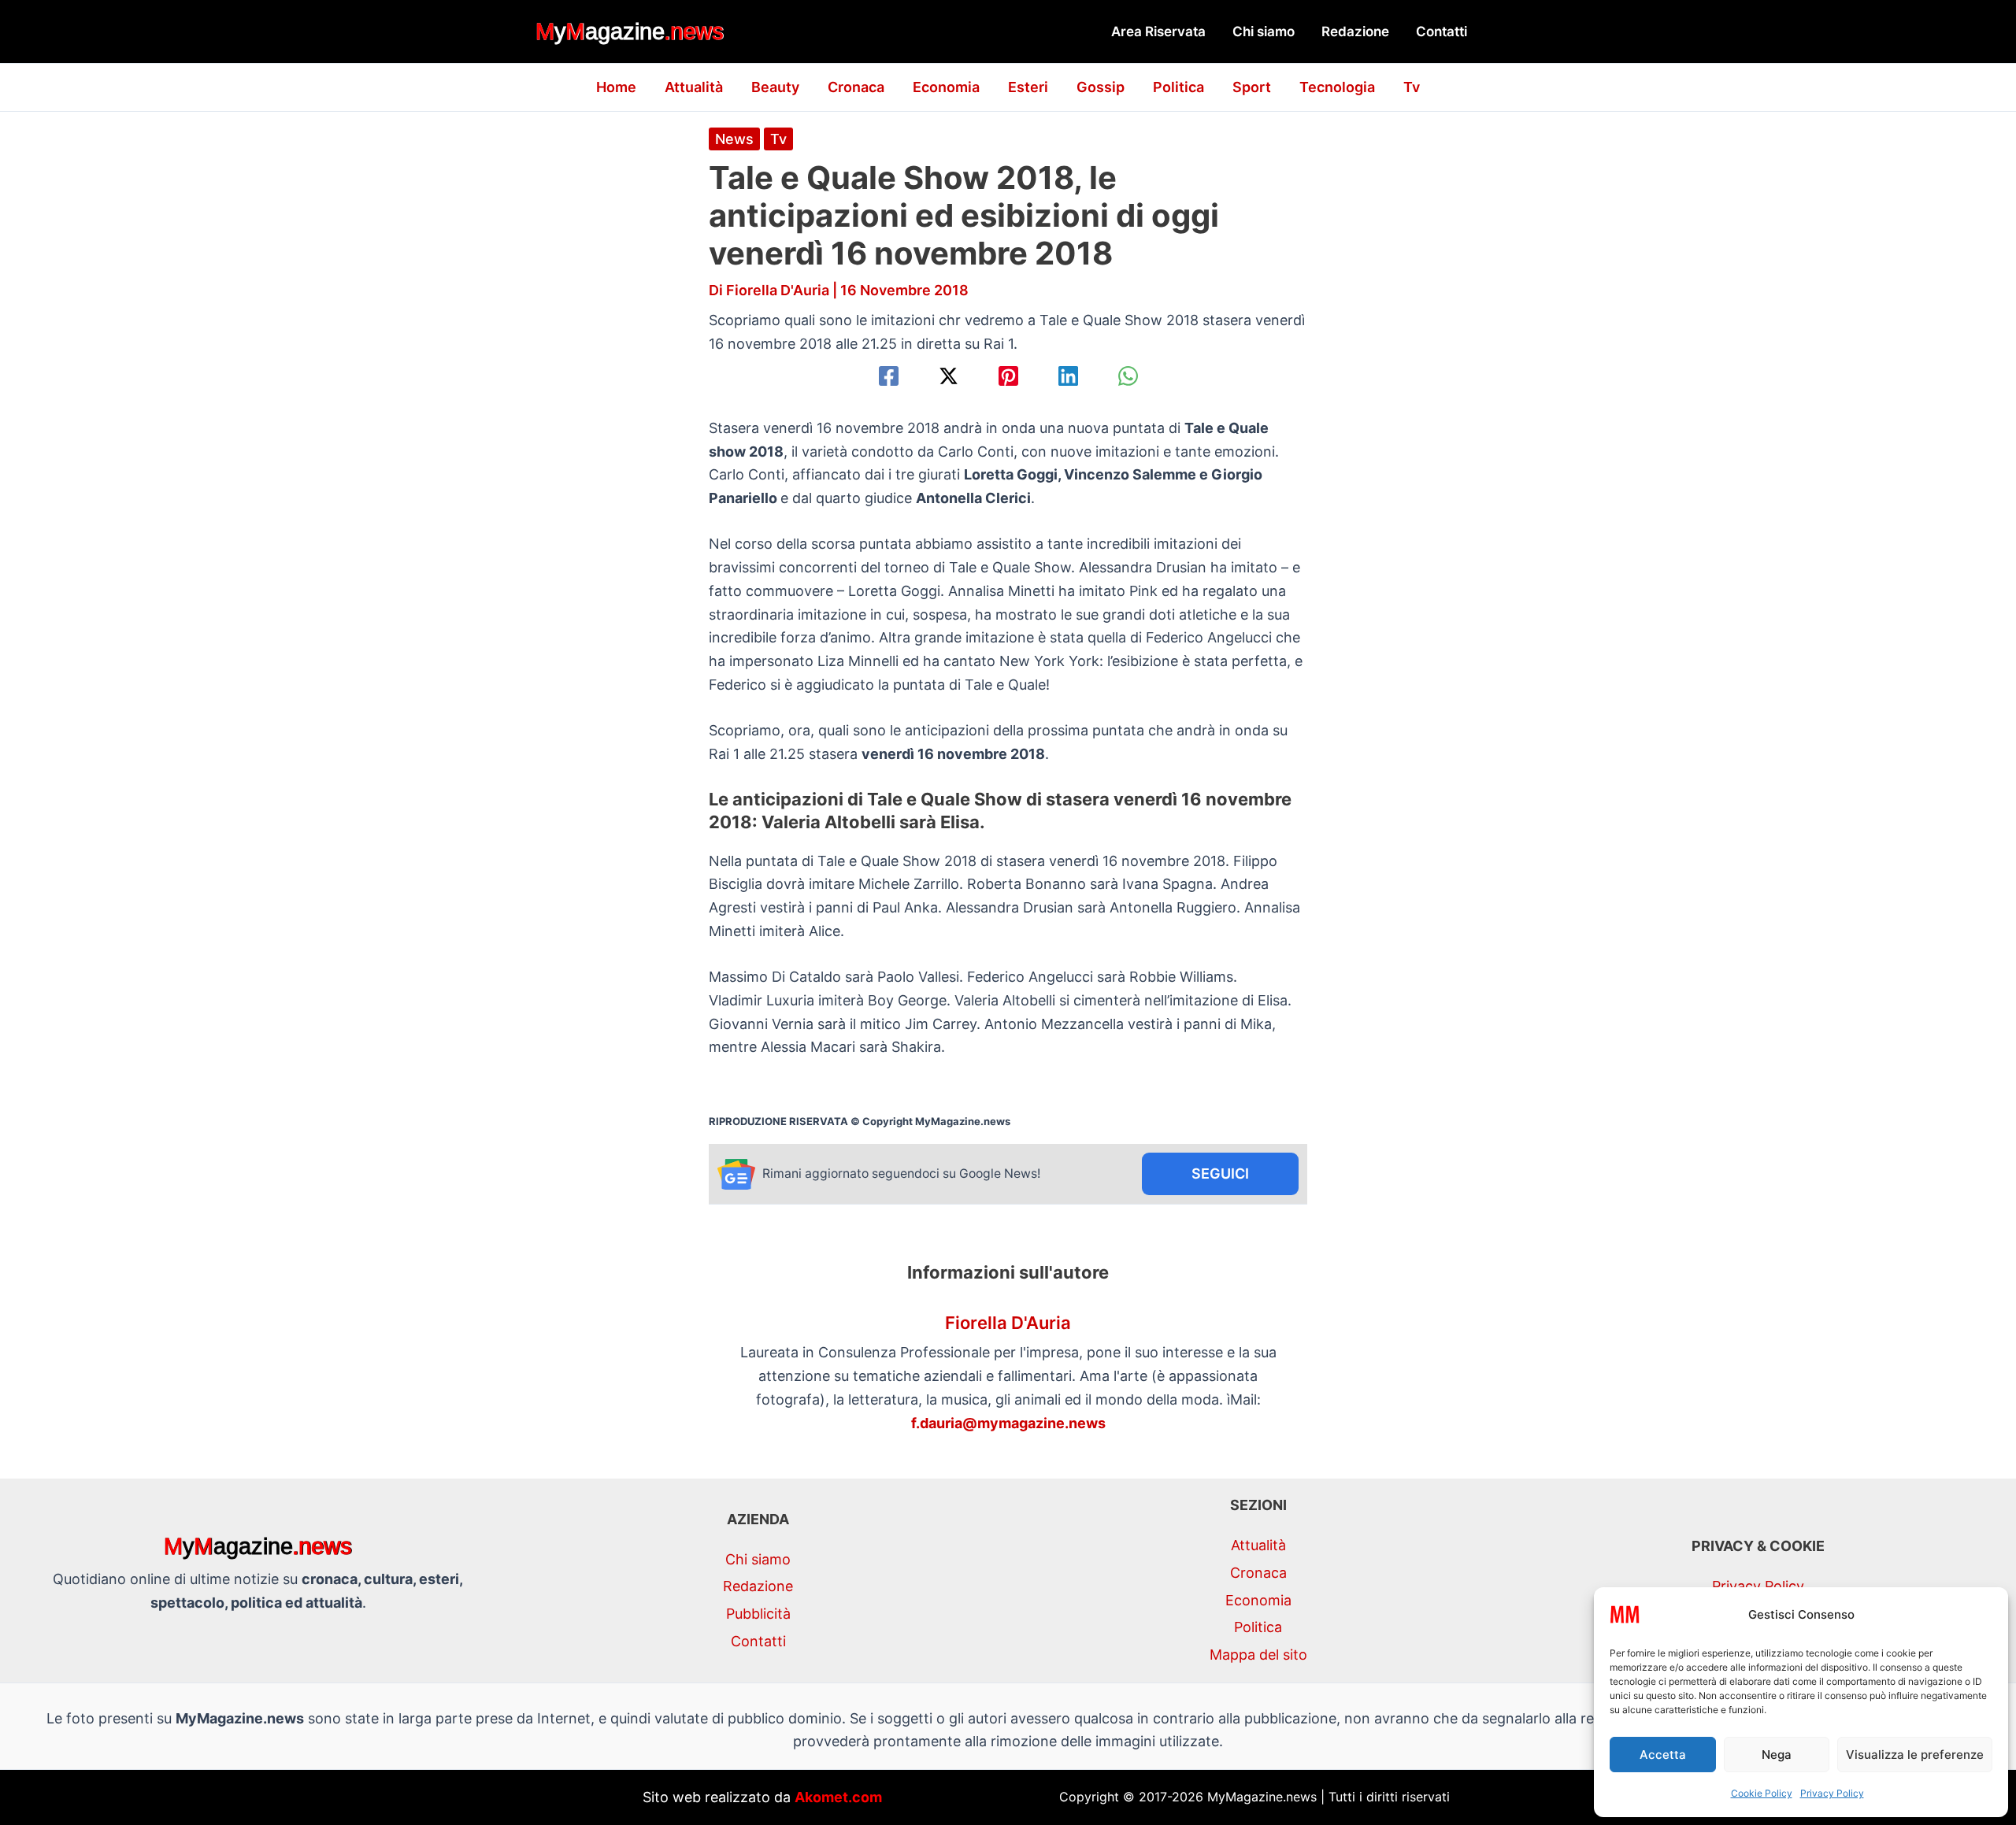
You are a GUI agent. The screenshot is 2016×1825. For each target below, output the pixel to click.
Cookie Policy (1762, 1793)
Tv (1412, 87)
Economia (946, 87)
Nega (1777, 1755)
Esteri (1028, 87)
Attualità (694, 87)
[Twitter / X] (949, 376)
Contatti (1442, 31)
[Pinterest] (1008, 376)
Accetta (1663, 1755)
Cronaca (856, 87)
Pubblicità (758, 1614)
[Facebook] (889, 376)
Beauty (775, 87)
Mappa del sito (1258, 1655)
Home (616, 87)
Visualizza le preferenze (1915, 1755)
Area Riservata (1158, 31)
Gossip (1101, 87)
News (734, 139)
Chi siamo (1264, 31)
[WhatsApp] (1128, 376)
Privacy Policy (1832, 1793)
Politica (1178, 87)
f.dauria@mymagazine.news (1008, 1423)
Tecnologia (1337, 87)
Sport (1252, 87)
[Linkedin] (1068, 376)
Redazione (1355, 31)
